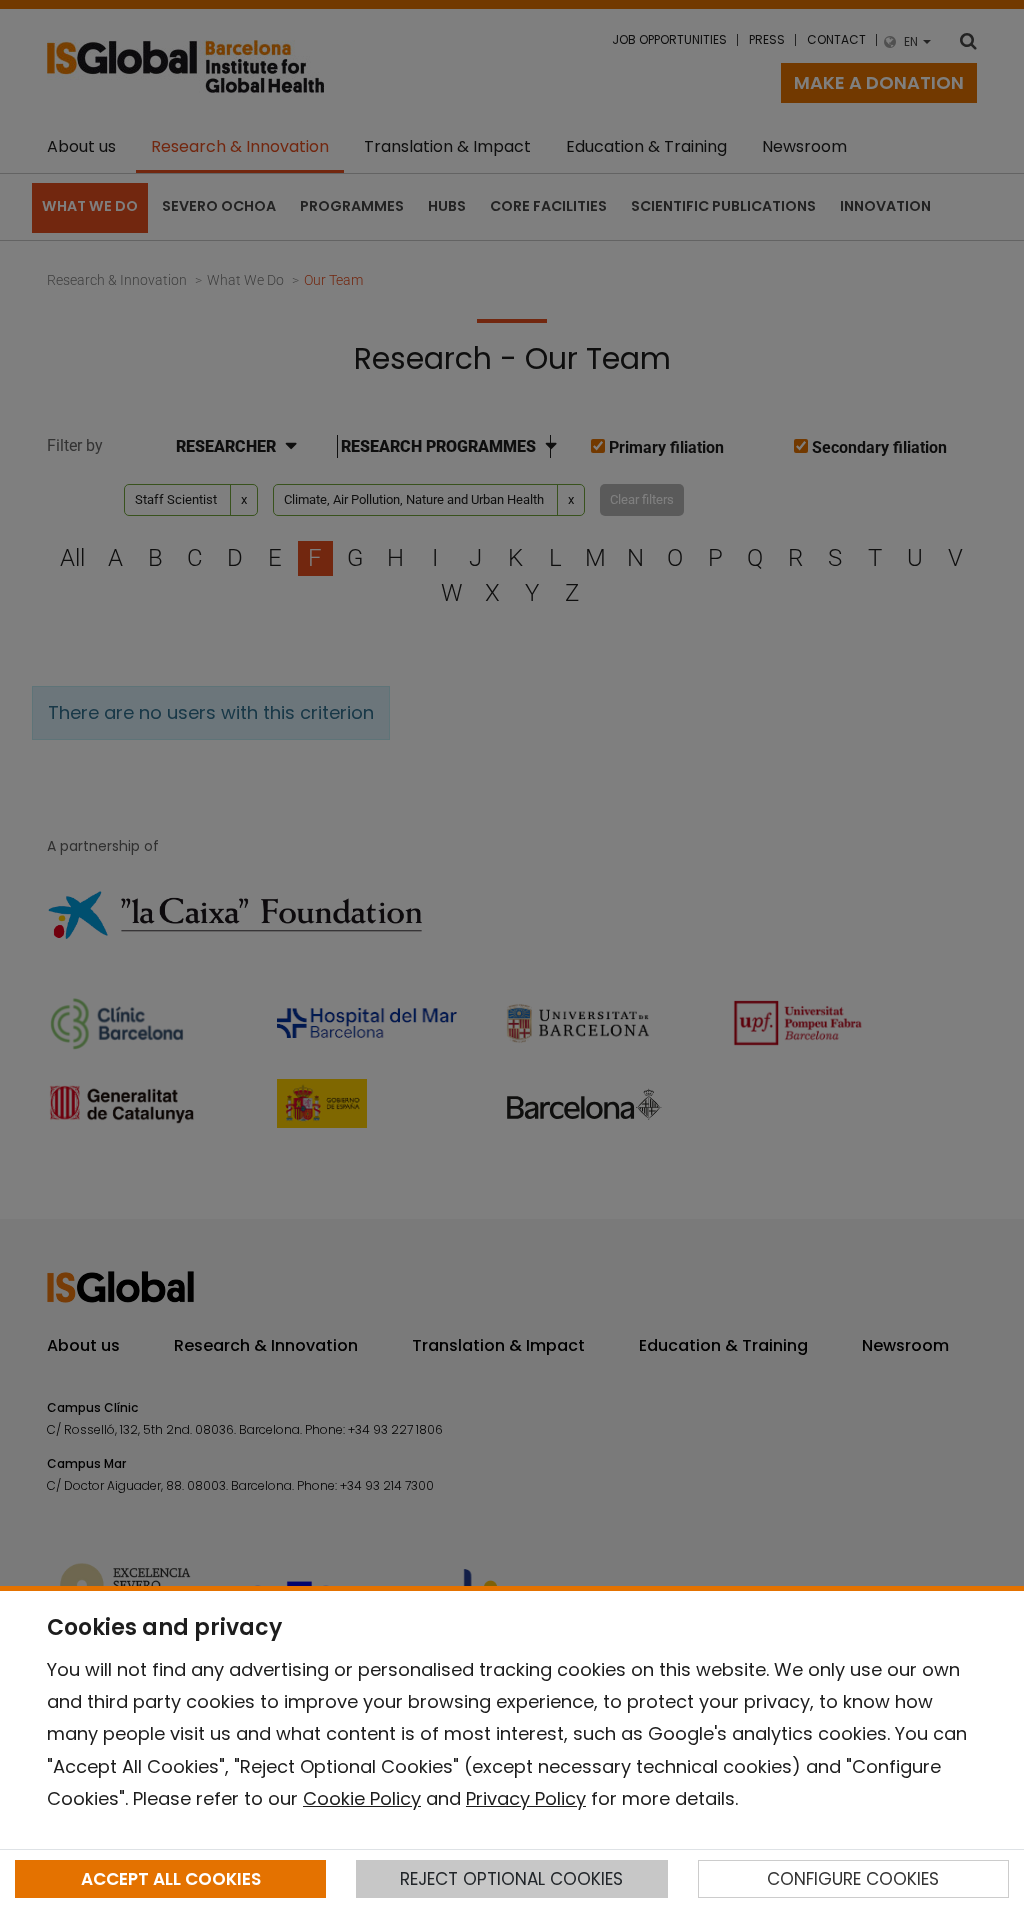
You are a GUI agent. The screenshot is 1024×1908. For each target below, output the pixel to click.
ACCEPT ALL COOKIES (171, 1879)
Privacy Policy (526, 1798)
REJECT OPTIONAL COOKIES (511, 1879)
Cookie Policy (362, 1798)
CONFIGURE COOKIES (853, 1879)
